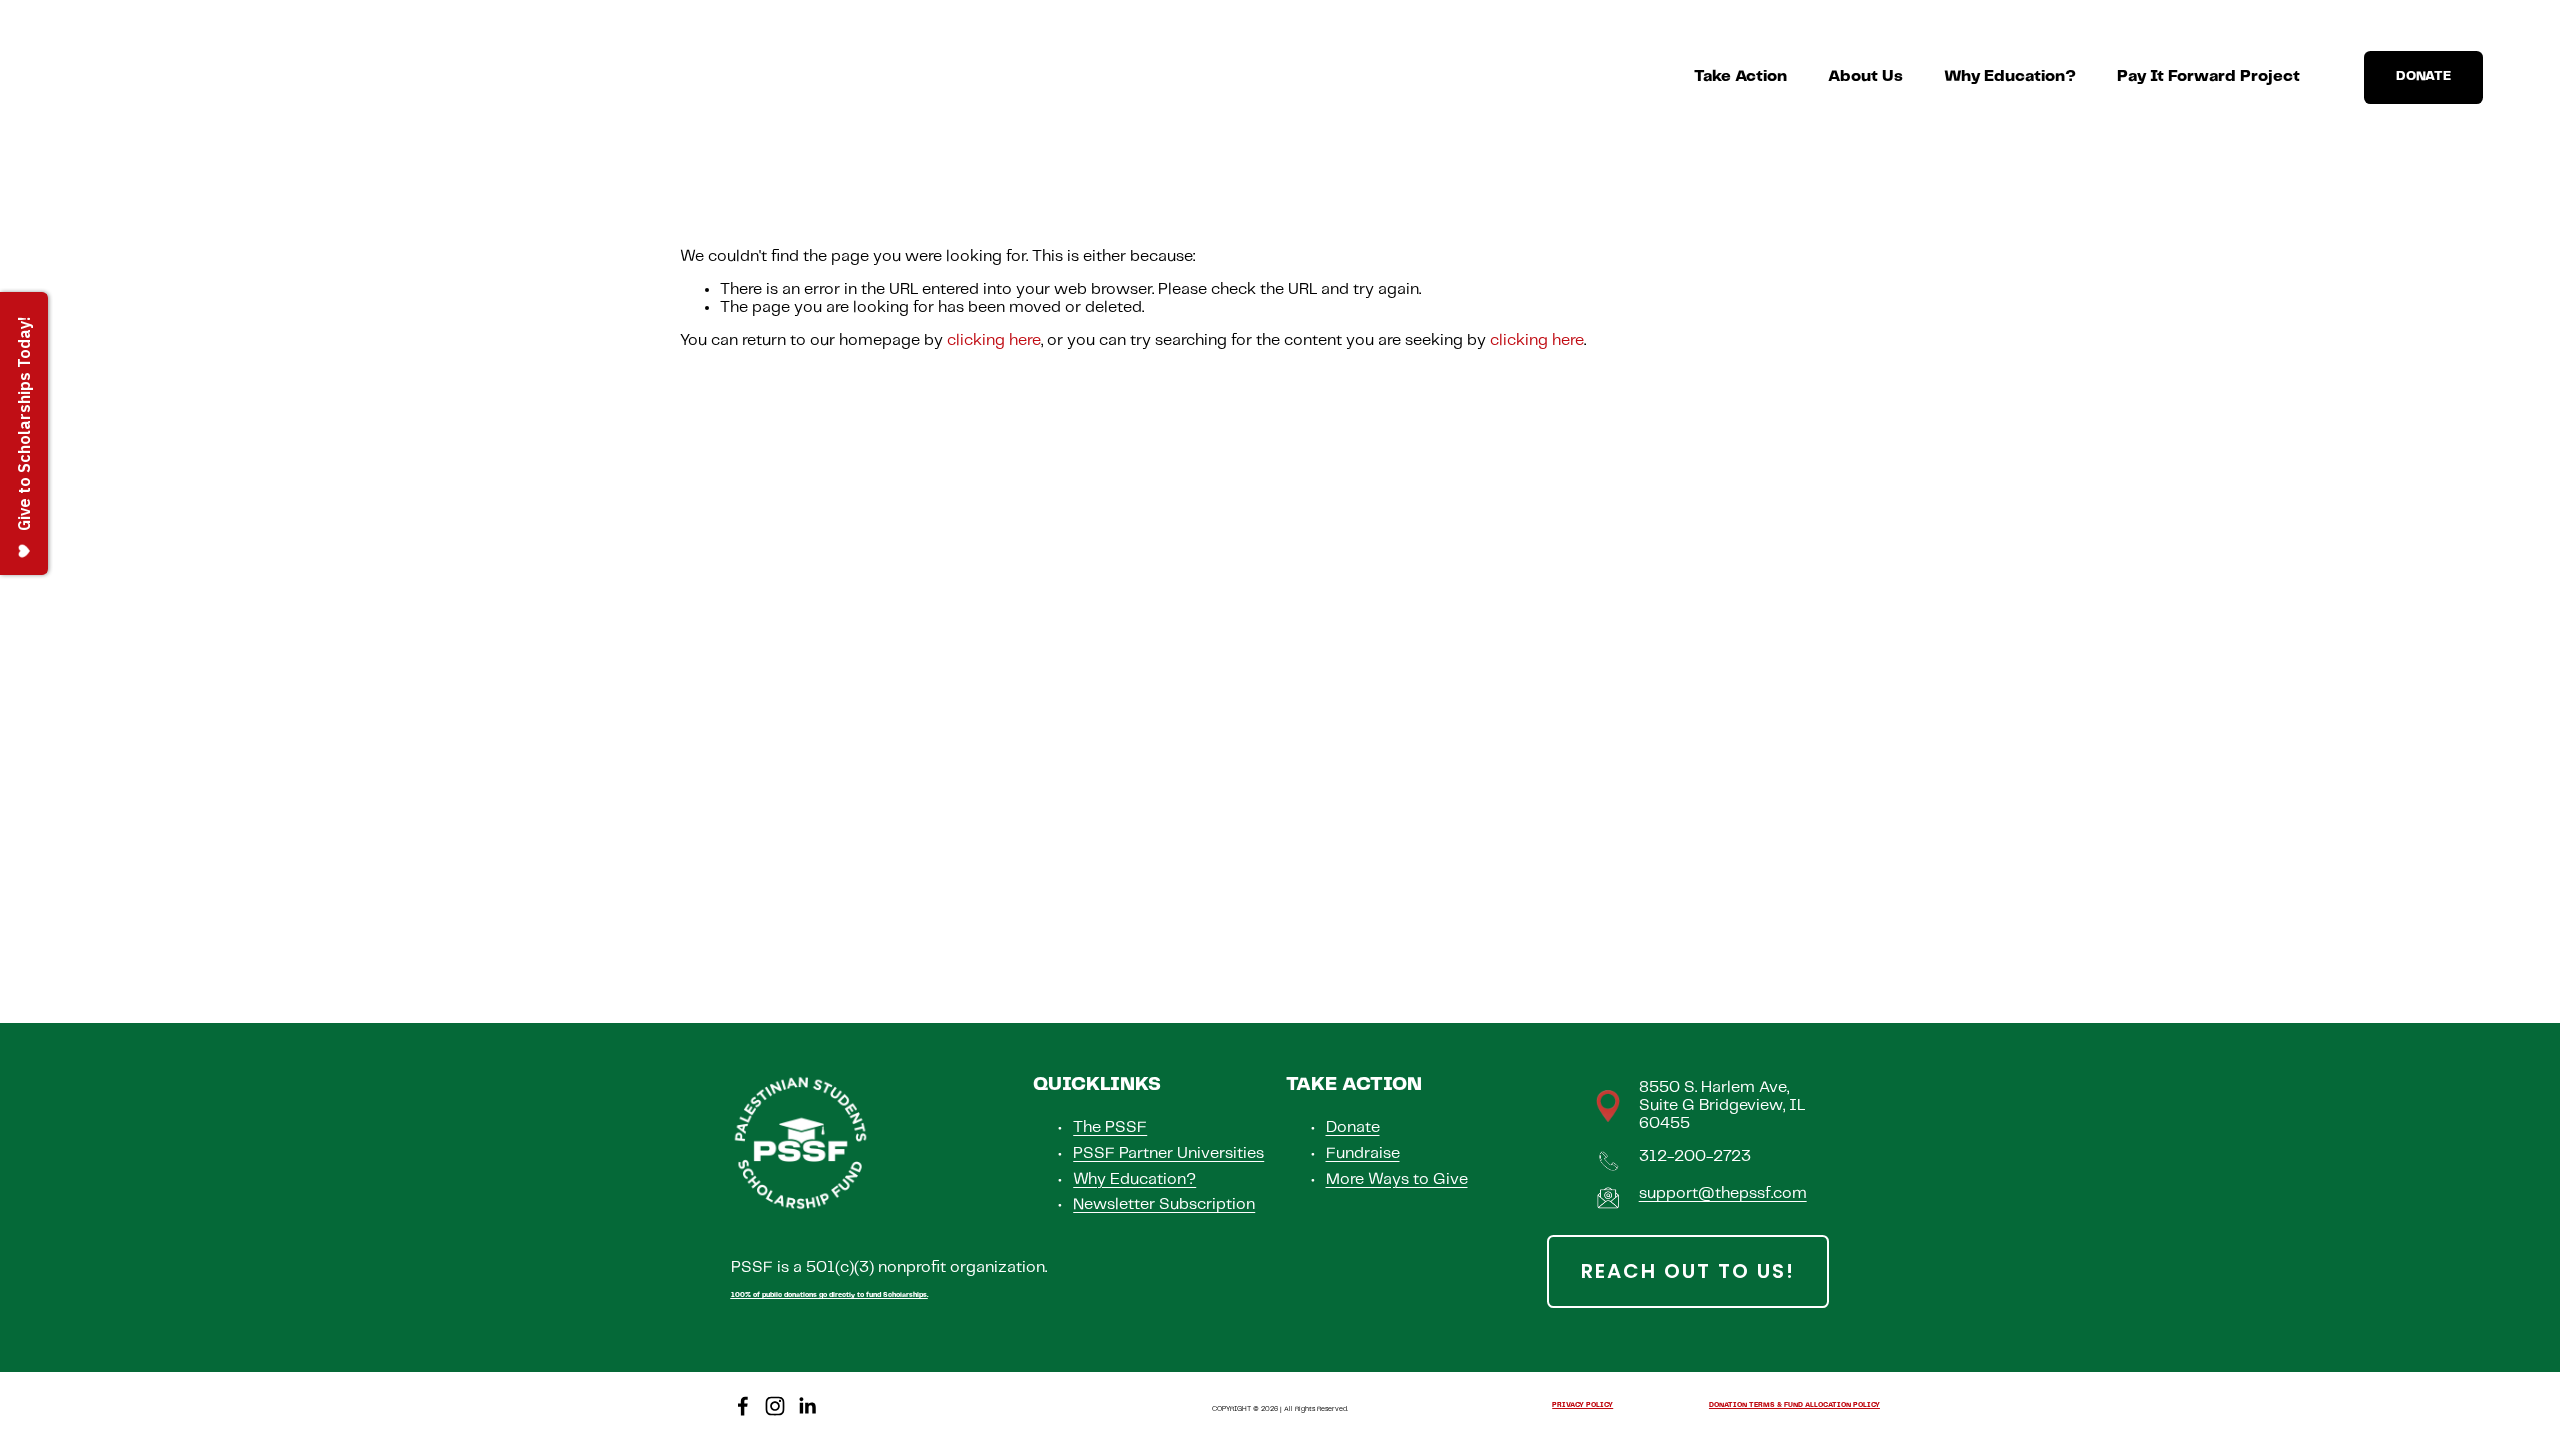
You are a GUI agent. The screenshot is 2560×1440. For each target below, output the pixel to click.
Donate (1353, 1127)
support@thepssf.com (1723, 1193)
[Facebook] (743, 1406)
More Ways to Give (1397, 1179)
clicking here (994, 340)
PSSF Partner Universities (1168, 1153)
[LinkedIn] (807, 1406)
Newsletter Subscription (1164, 1204)
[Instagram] (775, 1406)
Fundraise (1363, 1153)
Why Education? (2010, 76)
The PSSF (1110, 1127)
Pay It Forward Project (2208, 76)
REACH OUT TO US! (1688, 1271)
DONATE (2424, 76)
